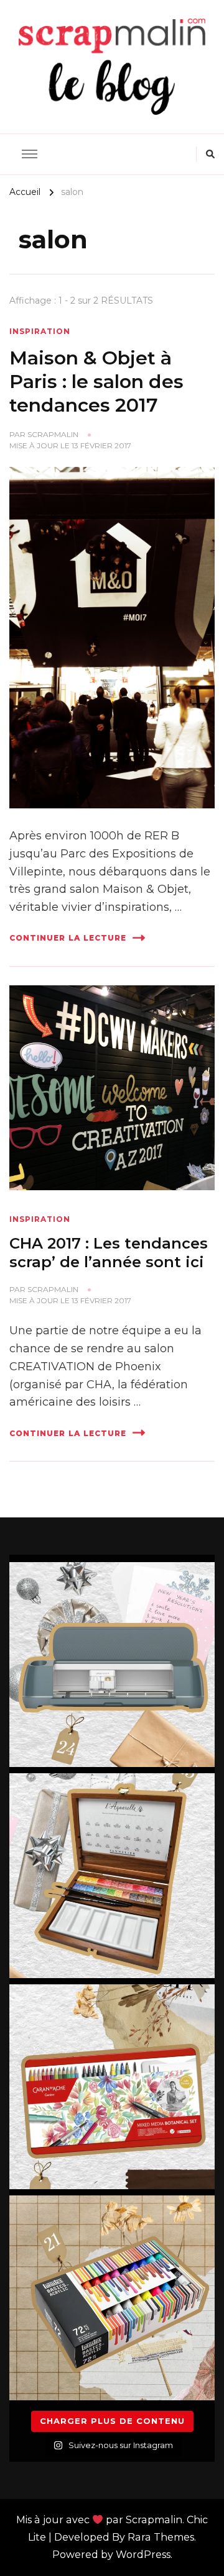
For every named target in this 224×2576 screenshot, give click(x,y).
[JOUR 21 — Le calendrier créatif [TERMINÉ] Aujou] (112, 2298)
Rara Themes (161, 2537)
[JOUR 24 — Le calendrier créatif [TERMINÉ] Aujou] (112, 1665)
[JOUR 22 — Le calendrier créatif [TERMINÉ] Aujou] (112, 2087)
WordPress (143, 2555)
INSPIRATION (40, 331)
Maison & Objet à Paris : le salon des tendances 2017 (96, 381)
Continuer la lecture (68, 938)
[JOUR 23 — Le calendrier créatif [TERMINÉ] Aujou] (112, 1876)
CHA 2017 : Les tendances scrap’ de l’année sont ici (109, 1253)
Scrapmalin (53, 434)
